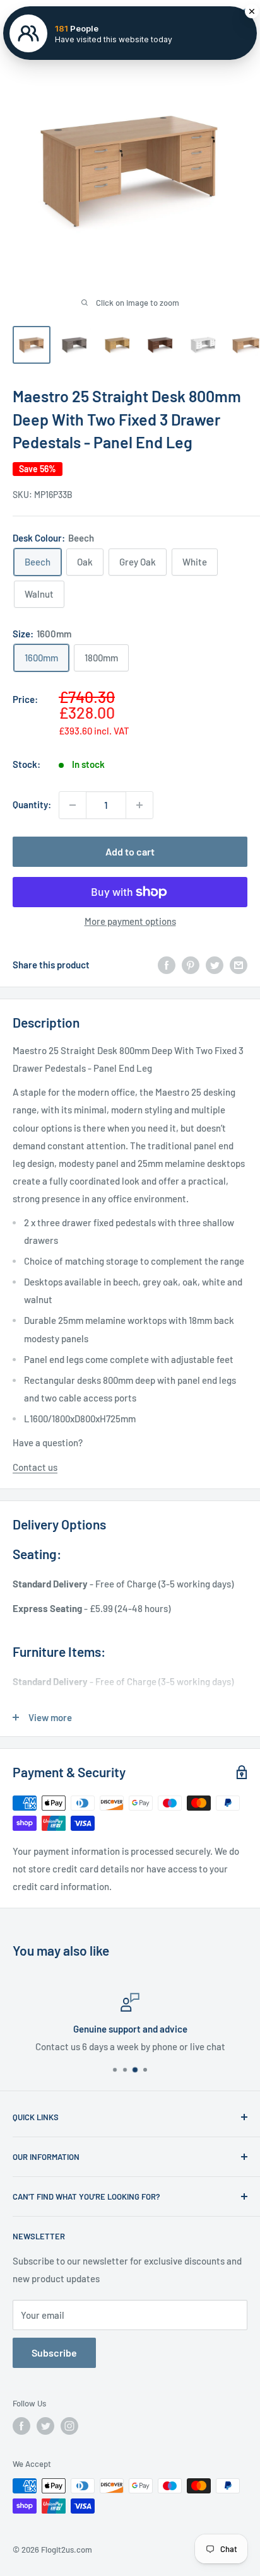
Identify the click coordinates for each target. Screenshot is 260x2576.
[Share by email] (239, 965)
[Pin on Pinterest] (191, 965)
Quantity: (32, 804)
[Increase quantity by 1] (139, 805)
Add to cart (130, 851)
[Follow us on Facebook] (21, 2426)
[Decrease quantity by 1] (73, 805)
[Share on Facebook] (167, 965)
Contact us (35, 1467)
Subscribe (54, 2353)
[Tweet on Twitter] (215, 965)
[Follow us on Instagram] (69, 2426)
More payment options (130, 921)
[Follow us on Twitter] (45, 2426)
